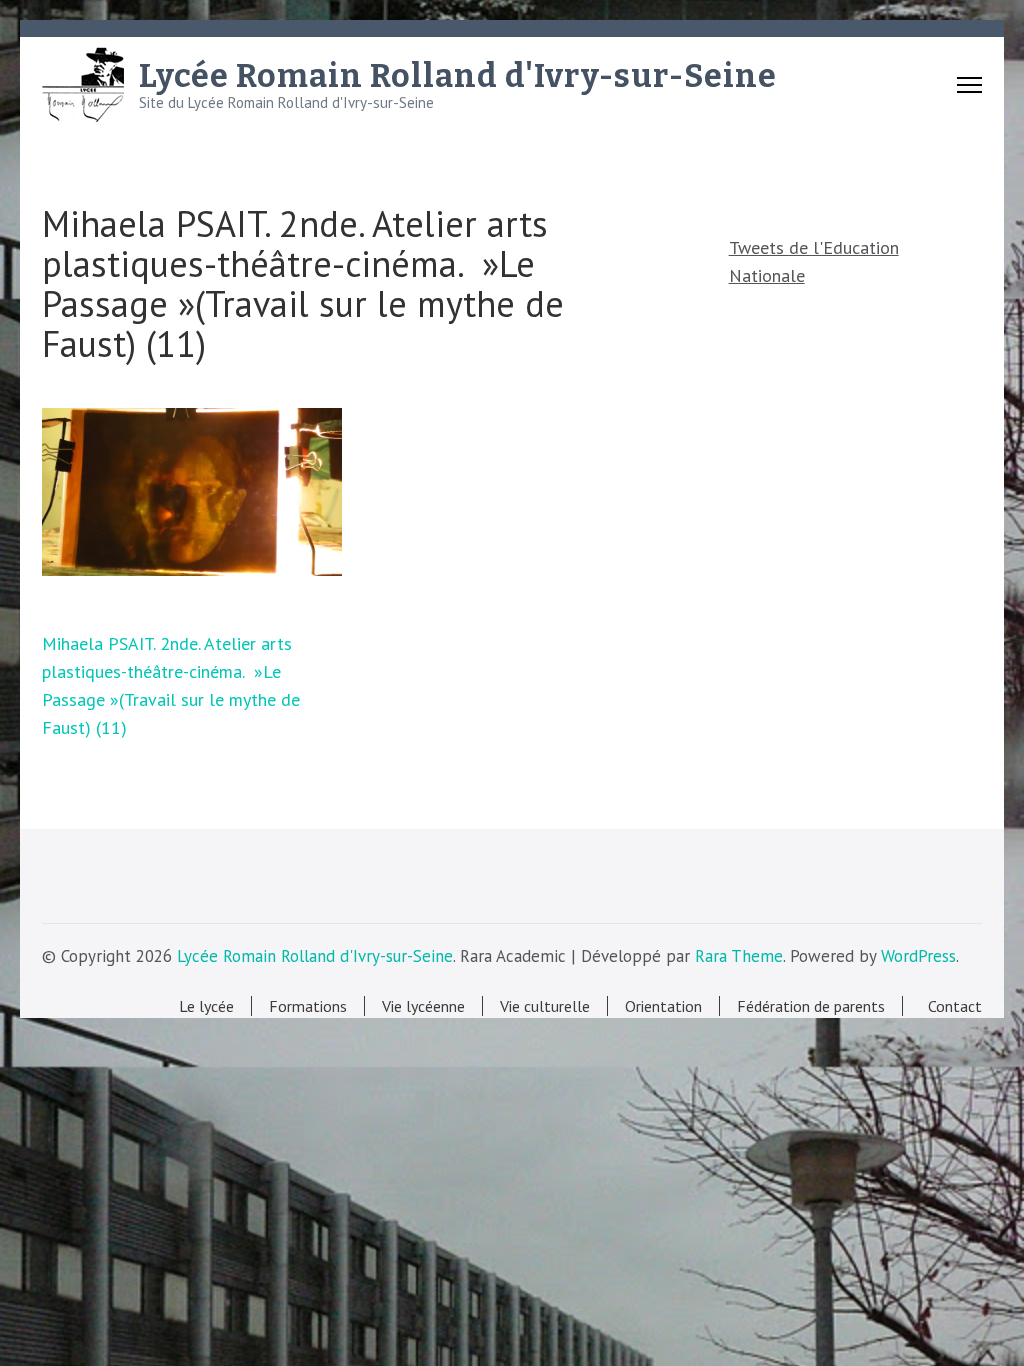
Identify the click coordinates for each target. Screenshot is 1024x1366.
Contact (951, 1006)
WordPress (918, 956)
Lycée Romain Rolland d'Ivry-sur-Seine (458, 76)
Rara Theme (739, 956)
